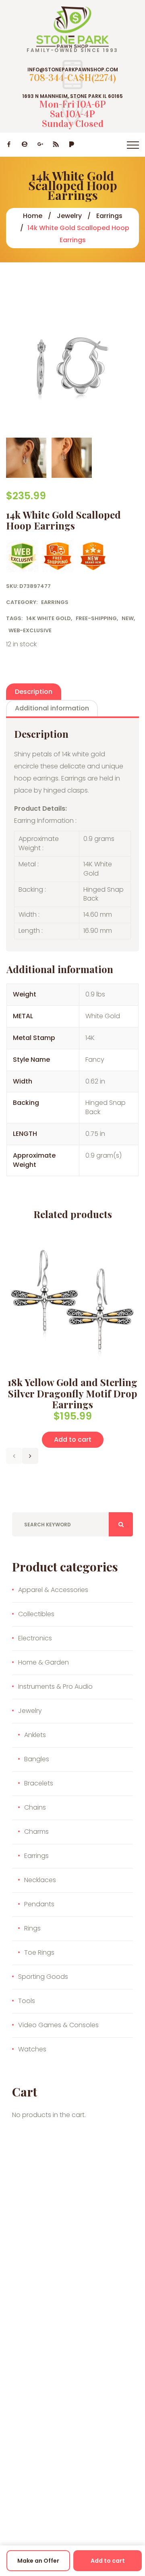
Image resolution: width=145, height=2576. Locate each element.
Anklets (35, 1735)
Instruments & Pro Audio (55, 1687)
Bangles (37, 1759)
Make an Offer (38, 2561)
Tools (27, 2001)
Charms (36, 1832)
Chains (35, 1807)
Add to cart (108, 2561)
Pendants (39, 1904)
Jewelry (69, 216)
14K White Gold (49, 618)
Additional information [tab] (52, 708)
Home (33, 216)
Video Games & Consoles (58, 2025)
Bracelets (39, 1783)
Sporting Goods (43, 1977)
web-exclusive (30, 630)
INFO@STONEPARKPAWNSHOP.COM (73, 70)
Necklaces (40, 1880)
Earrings (109, 216)
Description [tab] (34, 692)
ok (121, 1524)
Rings (32, 1928)
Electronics (35, 1638)
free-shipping (96, 618)
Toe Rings (39, 1952)
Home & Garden (43, 1662)
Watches (32, 2049)
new (128, 618)
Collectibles (36, 1614)
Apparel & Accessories (53, 1590)
